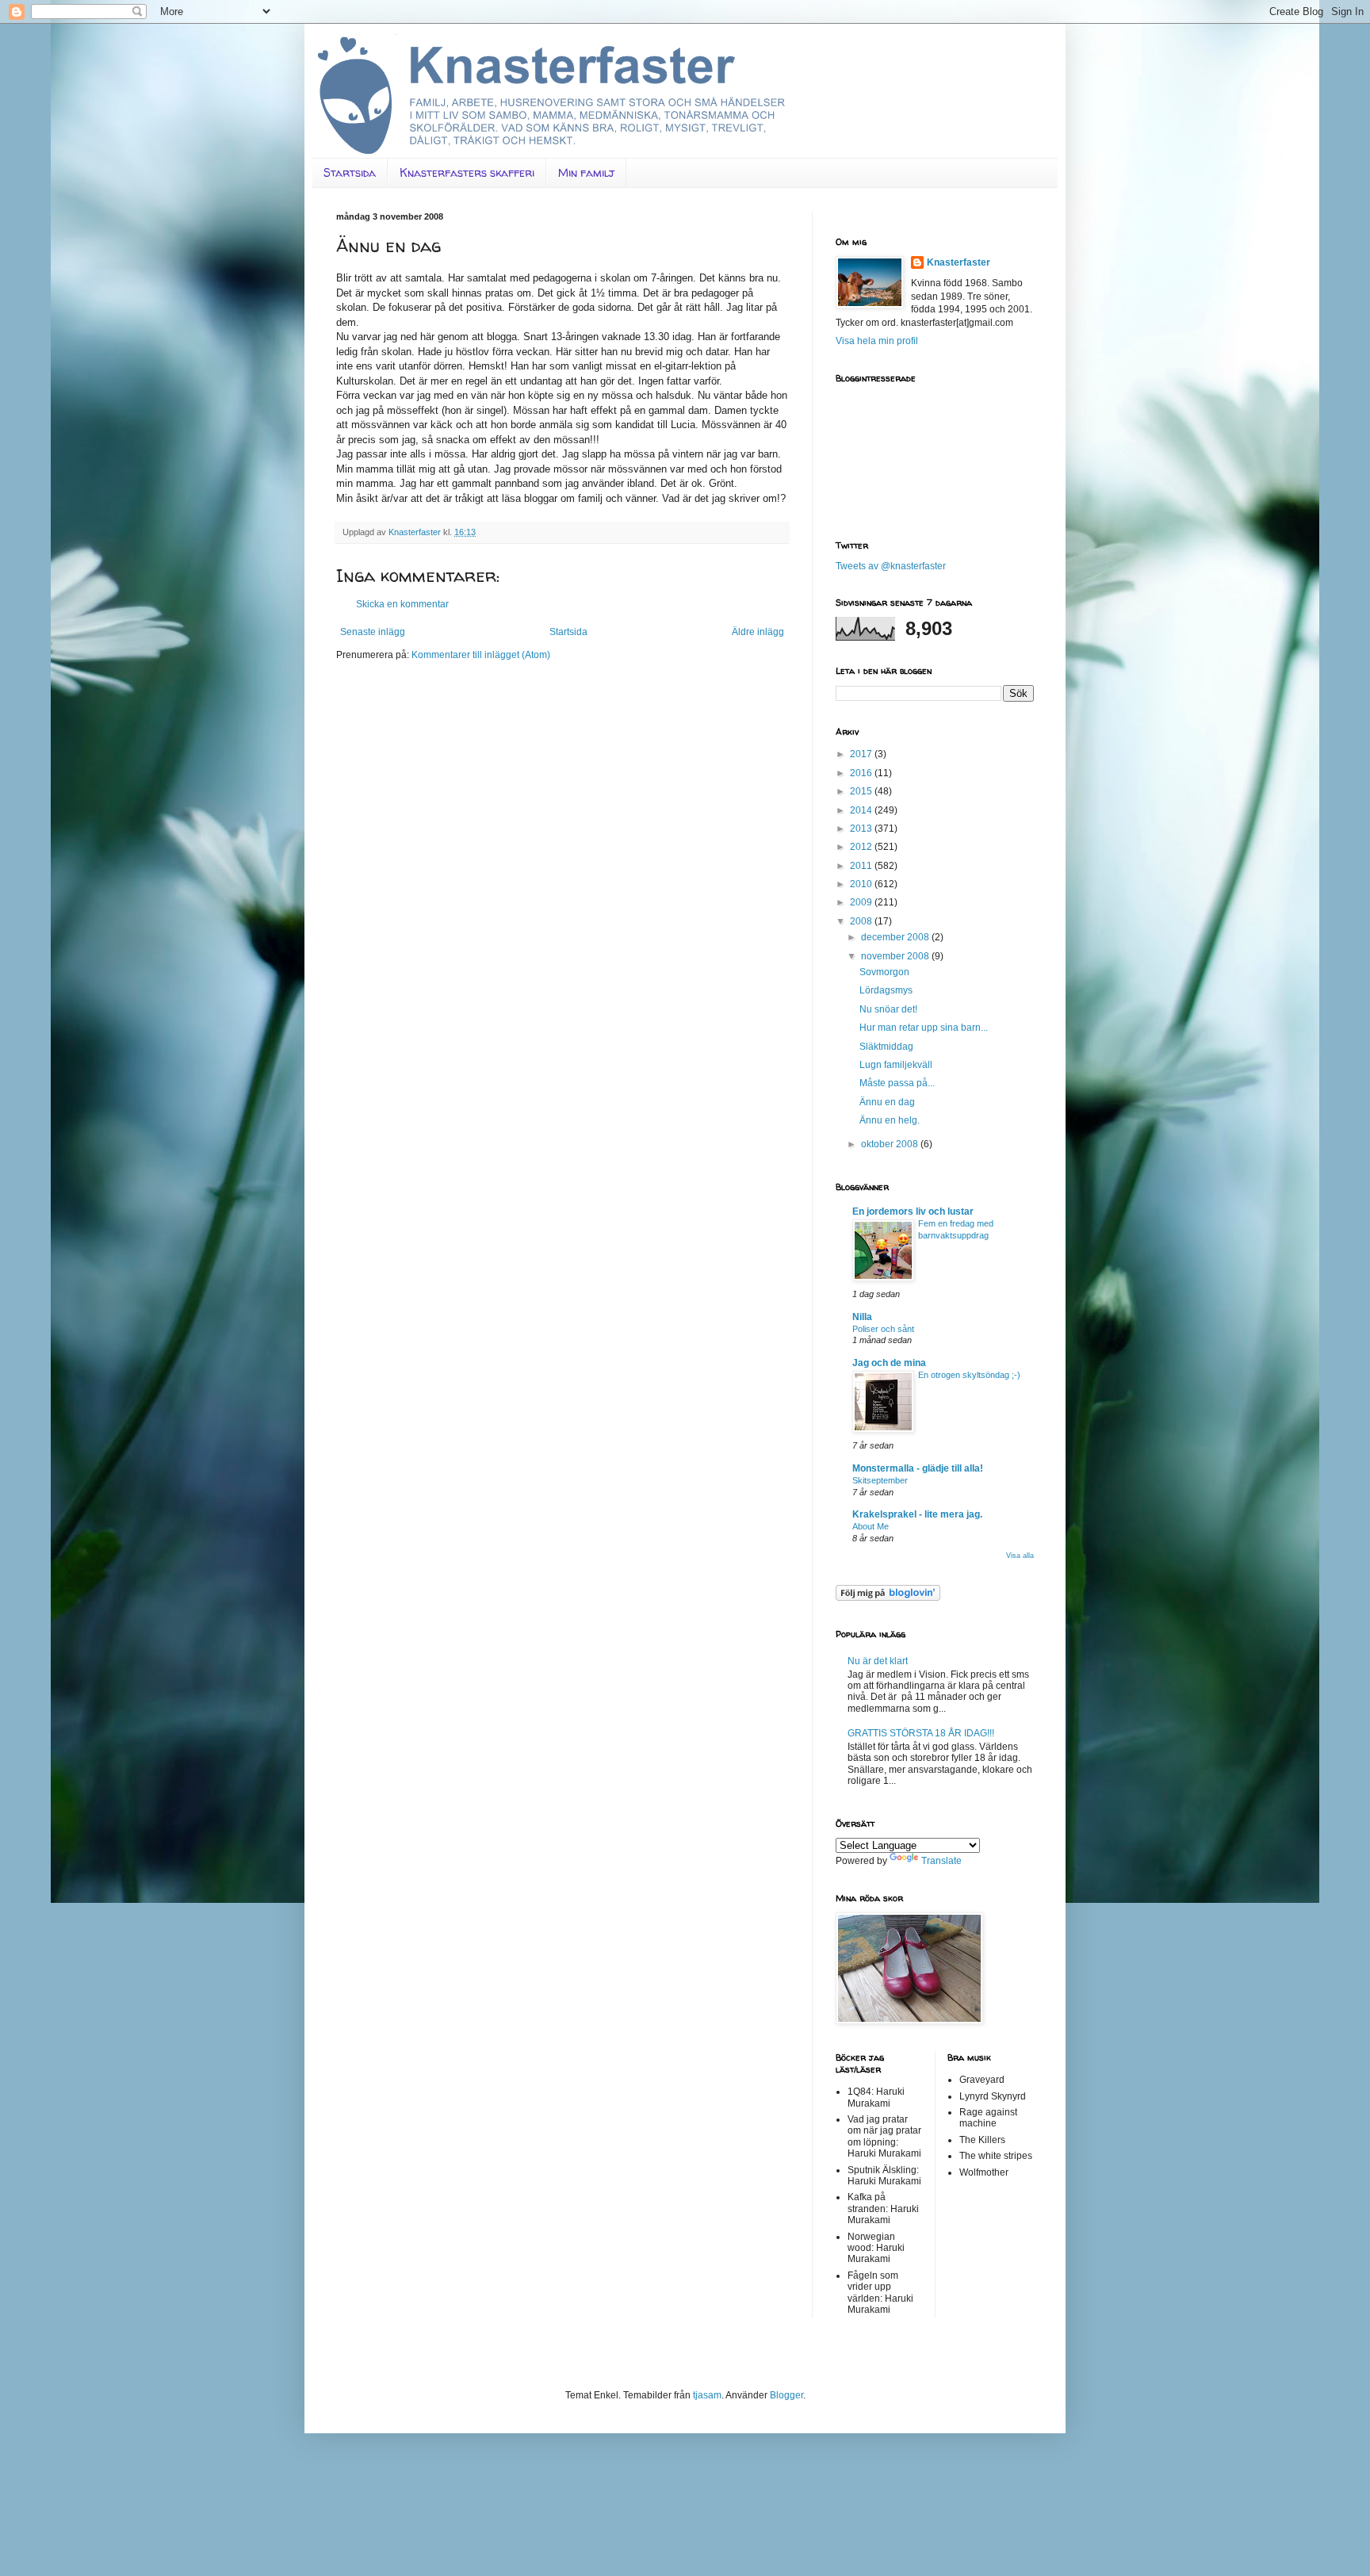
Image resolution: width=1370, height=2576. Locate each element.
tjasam (707, 2395)
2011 (862, 866)
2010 (862, 884)
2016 (862, 773)
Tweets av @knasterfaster (891, 566)
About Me (871, 1526)
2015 (862, 791)
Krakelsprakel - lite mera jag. (917, 1514)
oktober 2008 (891, 1144)
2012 (862, 847)
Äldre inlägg (758, 632)
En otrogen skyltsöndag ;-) (969, 1375)
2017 (862, 754)
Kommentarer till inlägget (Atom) (481, 655)
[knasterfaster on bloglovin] (888, 1598)
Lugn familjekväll (896, 1065)
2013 (862, 829)
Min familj (586, 172)
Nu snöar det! (888, 1009)
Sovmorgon (884, 972)
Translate (941, 1861)
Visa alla (1020, 1556)
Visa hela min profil (877, 341)
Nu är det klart (878, 1661)
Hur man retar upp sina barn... (924, 1028)
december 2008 (896, 937)
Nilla (862, 1317)
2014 (862, 810)
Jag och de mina (889, 1363)
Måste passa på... (897, 1083)
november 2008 (896, 956)
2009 (862, 902)
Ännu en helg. (890, 1120)
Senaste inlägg (373, 632)
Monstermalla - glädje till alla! (918, 1468)
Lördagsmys (886, 990)
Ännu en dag (887, 1102)
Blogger (786, 2395)
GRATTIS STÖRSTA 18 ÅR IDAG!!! (921, 1733)
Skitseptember (880, 1480)
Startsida (350, 172)
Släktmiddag (886, 1047)
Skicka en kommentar (402, 604)
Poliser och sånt (883, 1329)
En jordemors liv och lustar (913, 1211)
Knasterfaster (959, 262)
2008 (862, 921)
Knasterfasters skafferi (467, 172)
